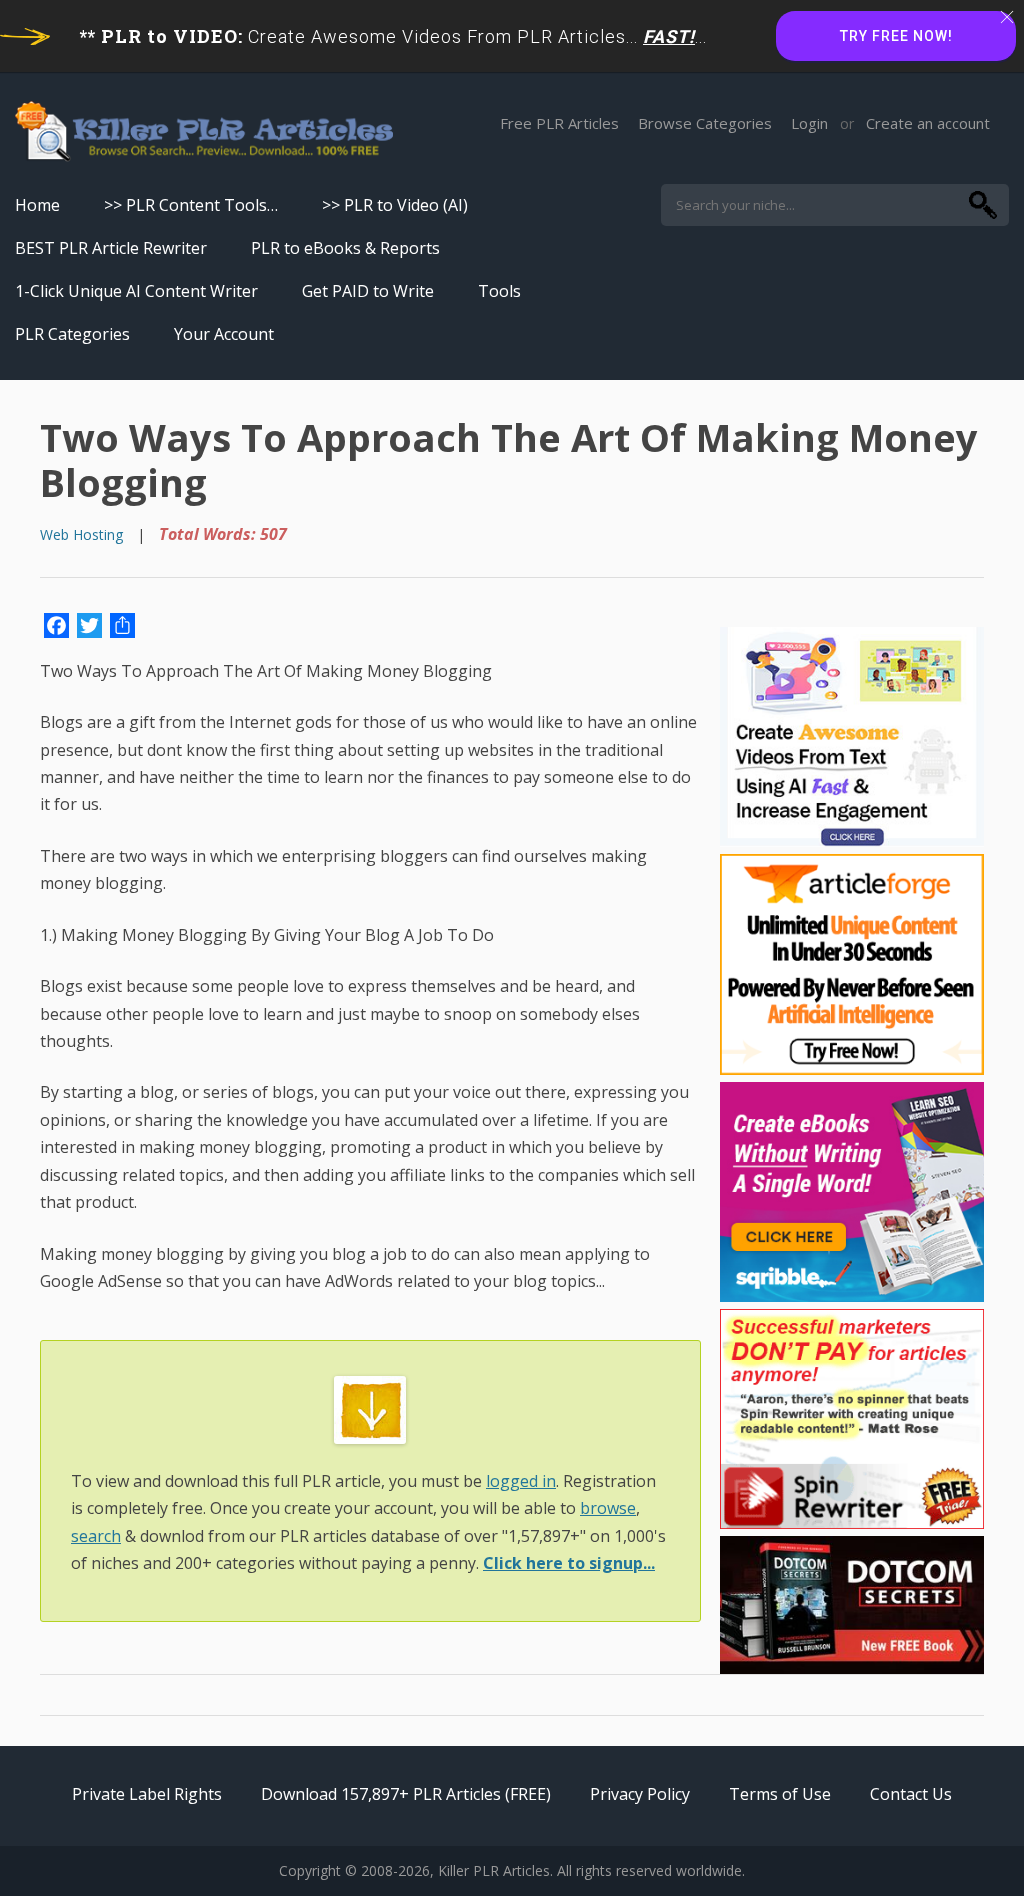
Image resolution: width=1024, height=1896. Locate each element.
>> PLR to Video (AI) (395, 205)
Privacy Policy (640, 1794)
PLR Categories (72, 334)
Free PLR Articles (559, 123)
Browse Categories (705, 123)
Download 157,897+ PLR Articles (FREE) (406, 1794)
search (96, 1536)
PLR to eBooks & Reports (345, 248)
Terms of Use (780, 1794)
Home (37, 205)
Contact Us (911, 1794)
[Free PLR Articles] (204, 132)
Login (809, 123)
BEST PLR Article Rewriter (111, 248)
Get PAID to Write (368, 291)
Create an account (928, 123)
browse (608, 1508)
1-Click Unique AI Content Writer (136, 291)
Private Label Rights (147, 1794)
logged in (521, 1481)
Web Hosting (81, 534)
